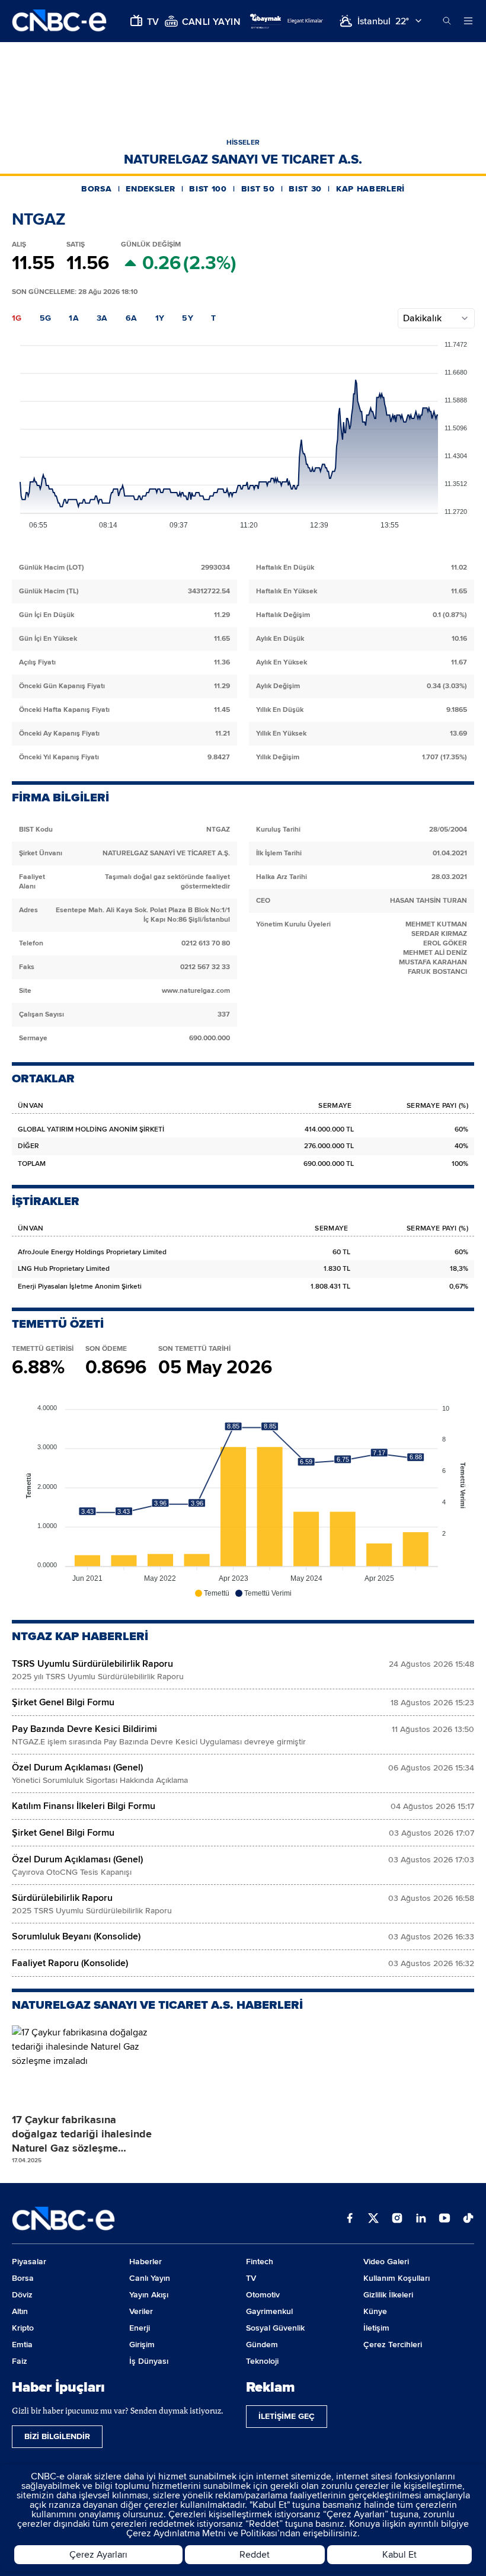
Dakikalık (422, 318)
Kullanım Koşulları (397, 2278)
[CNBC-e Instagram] (397, 2219)
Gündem (262, 2345)
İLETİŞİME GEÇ (287, 2416)
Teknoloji (262, 2361)
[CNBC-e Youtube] (445, 2219)
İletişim (376, 2328)
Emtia (22, 2345)
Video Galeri (386, 2262)
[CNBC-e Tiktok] (468, 2219)
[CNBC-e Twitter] (373, 2219)
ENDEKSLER (150, 189)
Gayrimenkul (269, 2311)
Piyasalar (29, 2262)
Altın (20, 2311)
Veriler (141, 2311)
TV (251, 2278)
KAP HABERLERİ (370, 189)
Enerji (140, 2328)
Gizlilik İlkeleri (388, 2295)
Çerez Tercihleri (393, 2345)
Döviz (22, 2295)
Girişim (142, 2345)
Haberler (146, 2262)
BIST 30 (305, 189)
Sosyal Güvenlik (275, 2328)
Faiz (20, 2361)
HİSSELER (243, 143)
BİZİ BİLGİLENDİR (57, 2436)
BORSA (97, 189)
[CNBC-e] (59, 21)
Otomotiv (263, 2295)
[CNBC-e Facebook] (350, 2219)
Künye (375, 2311)
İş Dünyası (149, 2361)
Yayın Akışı (149, 2295)
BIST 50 (258, 189)
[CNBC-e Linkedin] (421, 2219)
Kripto (23, 2328)
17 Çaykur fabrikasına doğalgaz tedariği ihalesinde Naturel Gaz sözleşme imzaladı (82, 2134)
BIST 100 (208, 189)
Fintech (260, 2262)
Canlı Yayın (150, 2278)
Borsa (23, 2278)
